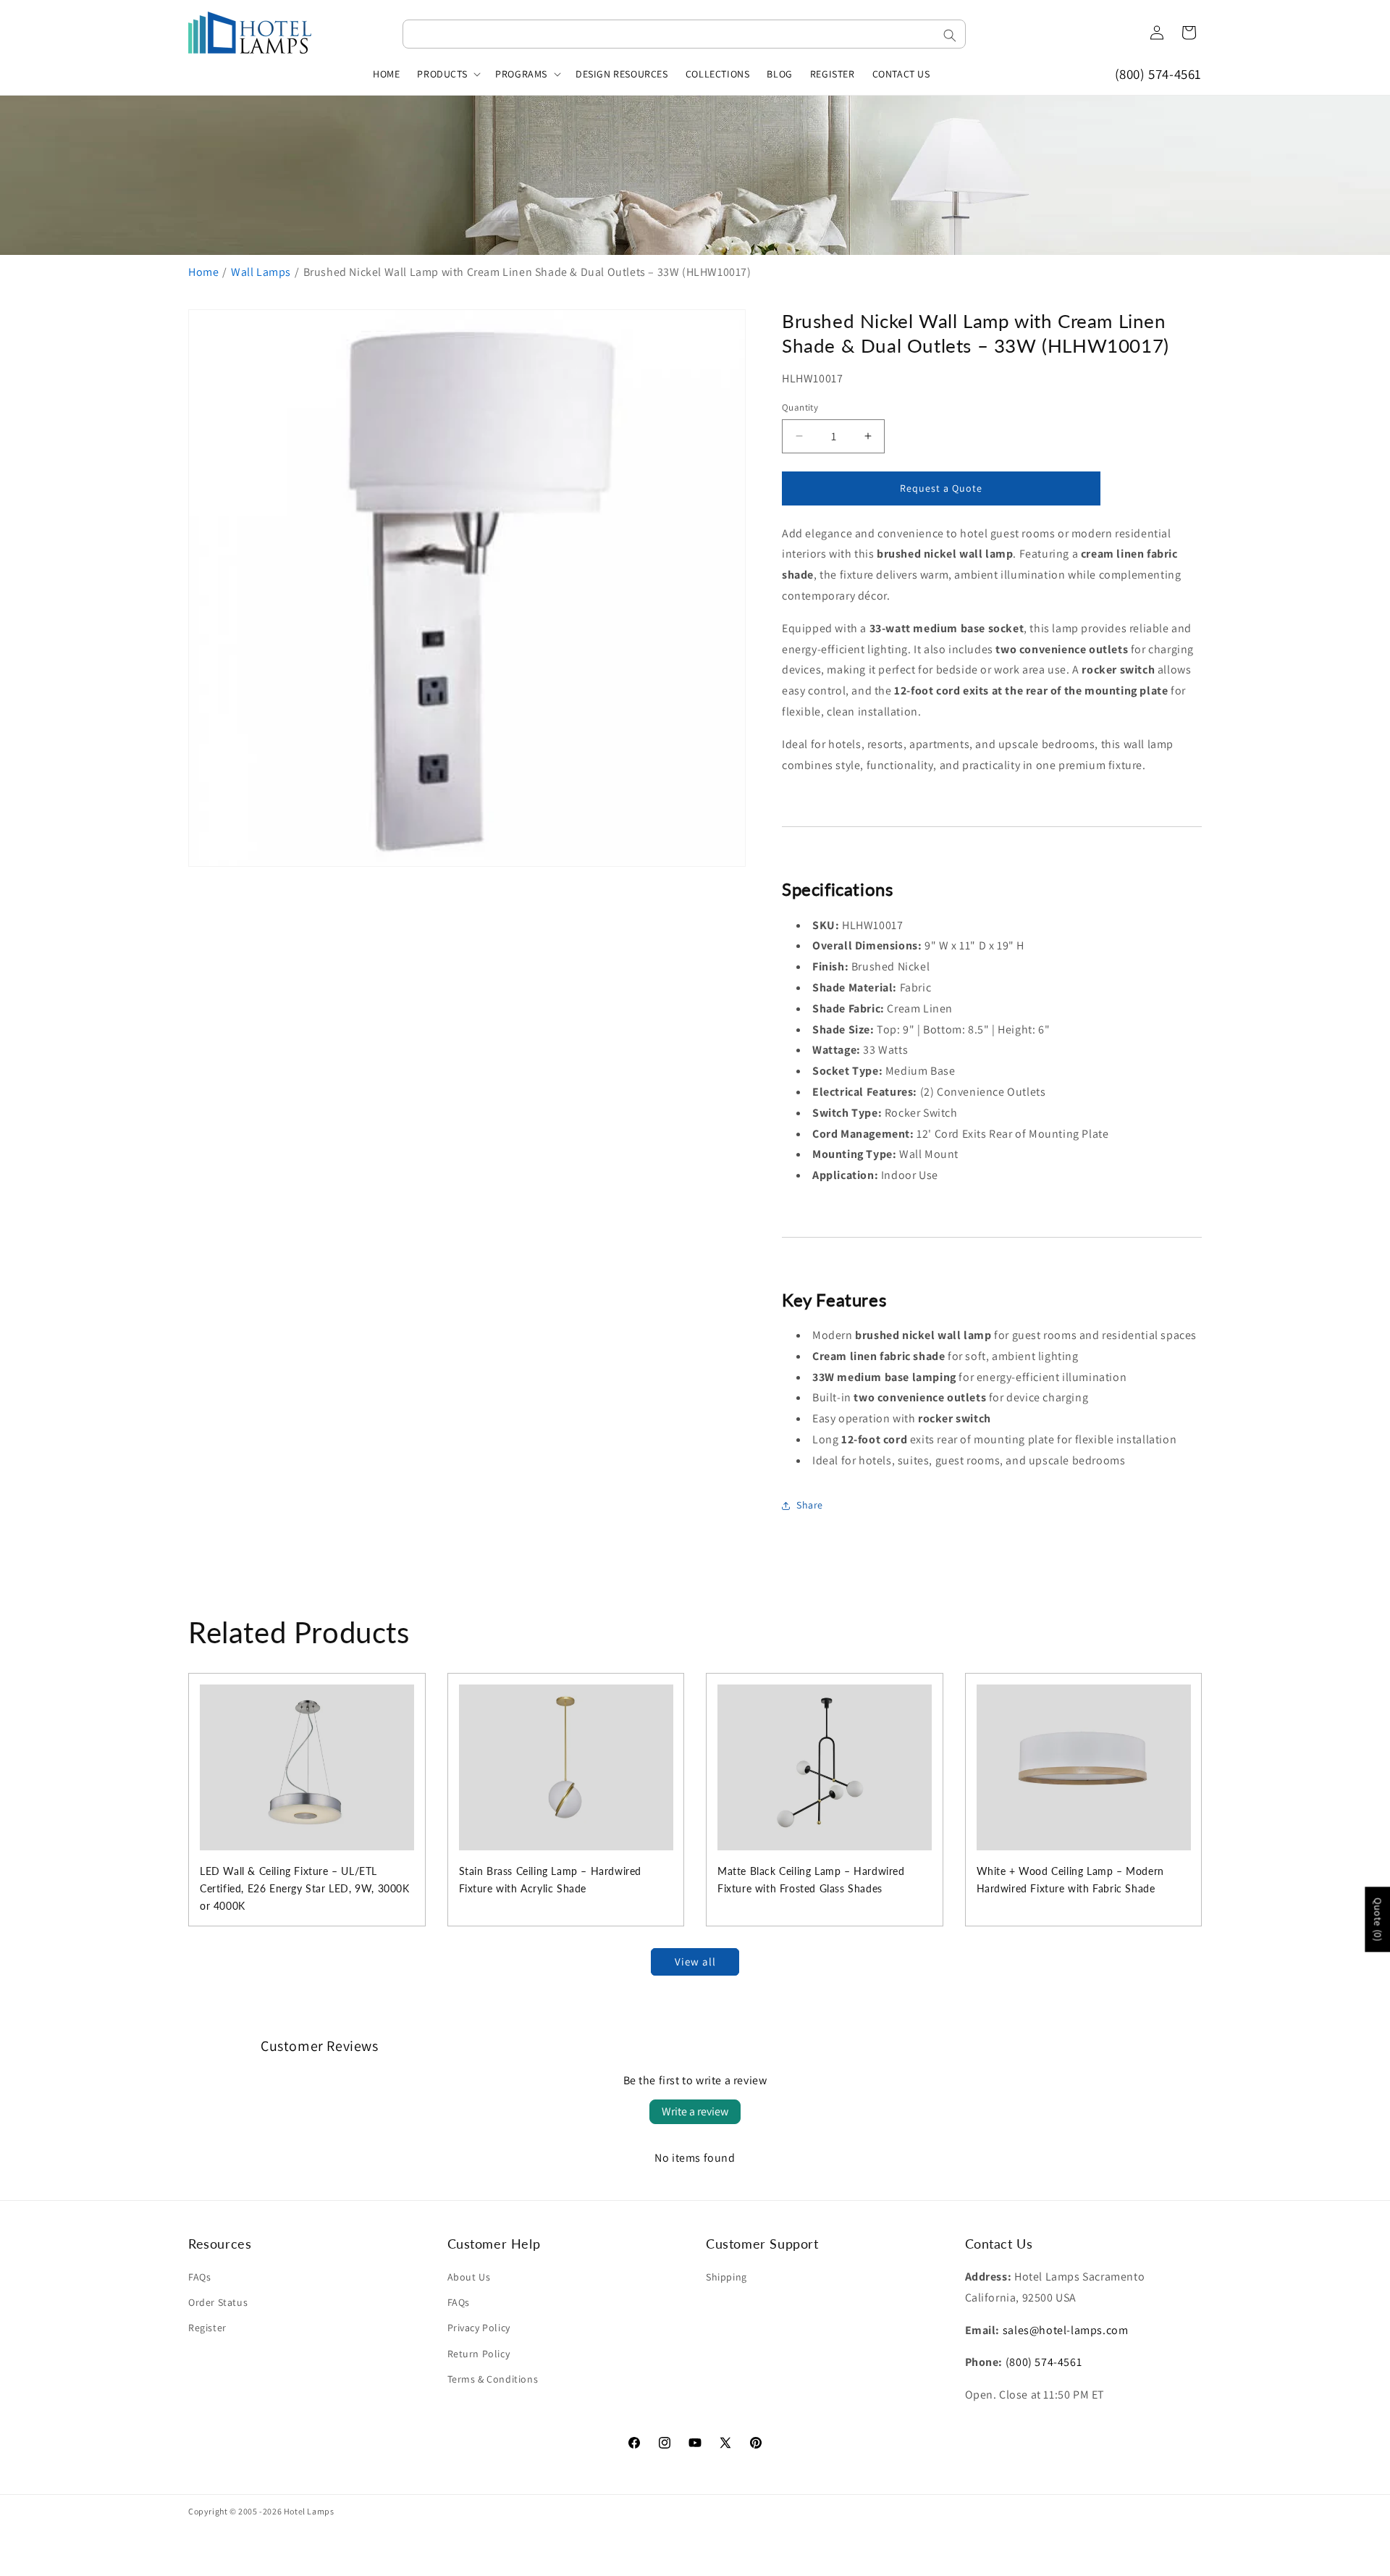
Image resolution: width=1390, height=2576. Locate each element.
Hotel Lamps (309, 2511)
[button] (447, 74)
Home (203, 272)
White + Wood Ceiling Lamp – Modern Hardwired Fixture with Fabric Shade (1070, 1880)
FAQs (199, 2277)
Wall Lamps (261, 272)
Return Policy (479, 2354)
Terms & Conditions (493, 2379)
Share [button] (810, 1505)
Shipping (726, 2277)
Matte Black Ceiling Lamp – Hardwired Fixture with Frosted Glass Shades (811, 1880)
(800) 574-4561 (1158, 74)
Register (207, 2328)
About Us (469, 2277)
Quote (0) (1378, 1919)
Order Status (218, 2302)
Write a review (695, 2111)
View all (695, 1962)
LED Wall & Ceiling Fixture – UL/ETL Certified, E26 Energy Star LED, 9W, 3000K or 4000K (305, 1888)
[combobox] (684, 34)
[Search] (950, 35)
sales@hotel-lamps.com (1066, 2330)
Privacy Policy (479, 2328)
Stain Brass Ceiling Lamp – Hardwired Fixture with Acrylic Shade (551, 1880)
